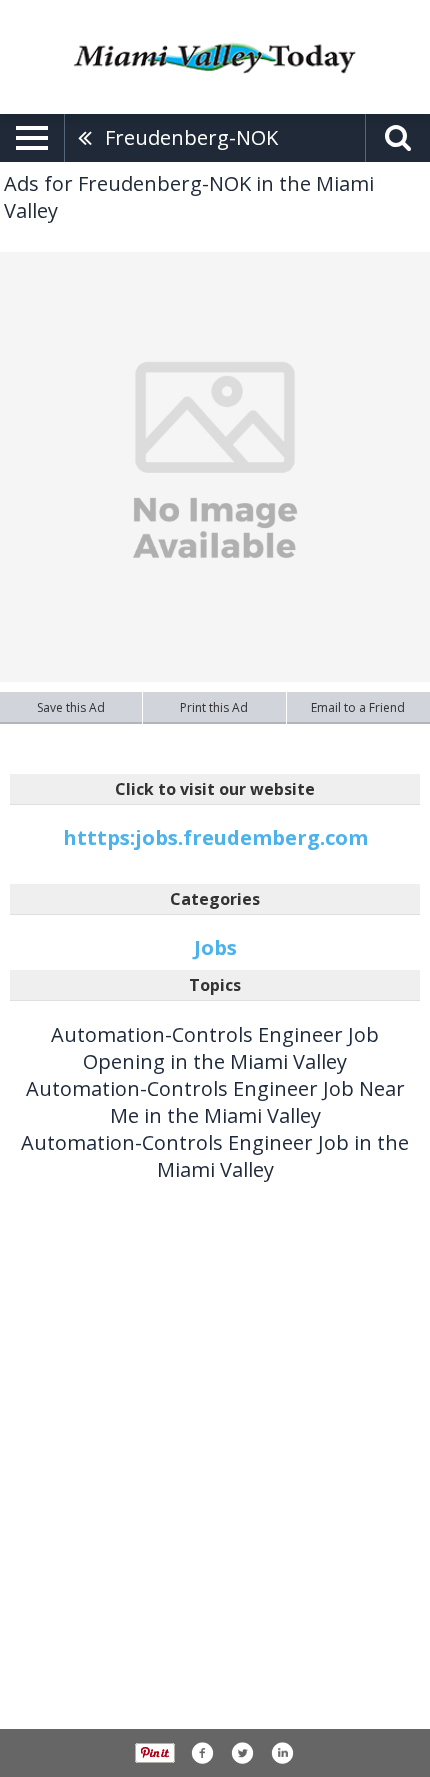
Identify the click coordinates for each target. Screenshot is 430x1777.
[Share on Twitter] (242, 1753)
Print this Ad (214, 707)
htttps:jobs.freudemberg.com (215, 837)
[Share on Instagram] (282, 1753)
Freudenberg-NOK (191, 137)
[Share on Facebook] (202, 1753)
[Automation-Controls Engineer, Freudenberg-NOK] (215, 467)
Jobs (215, 947)
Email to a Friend (358, 707)
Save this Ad (71, 707)
